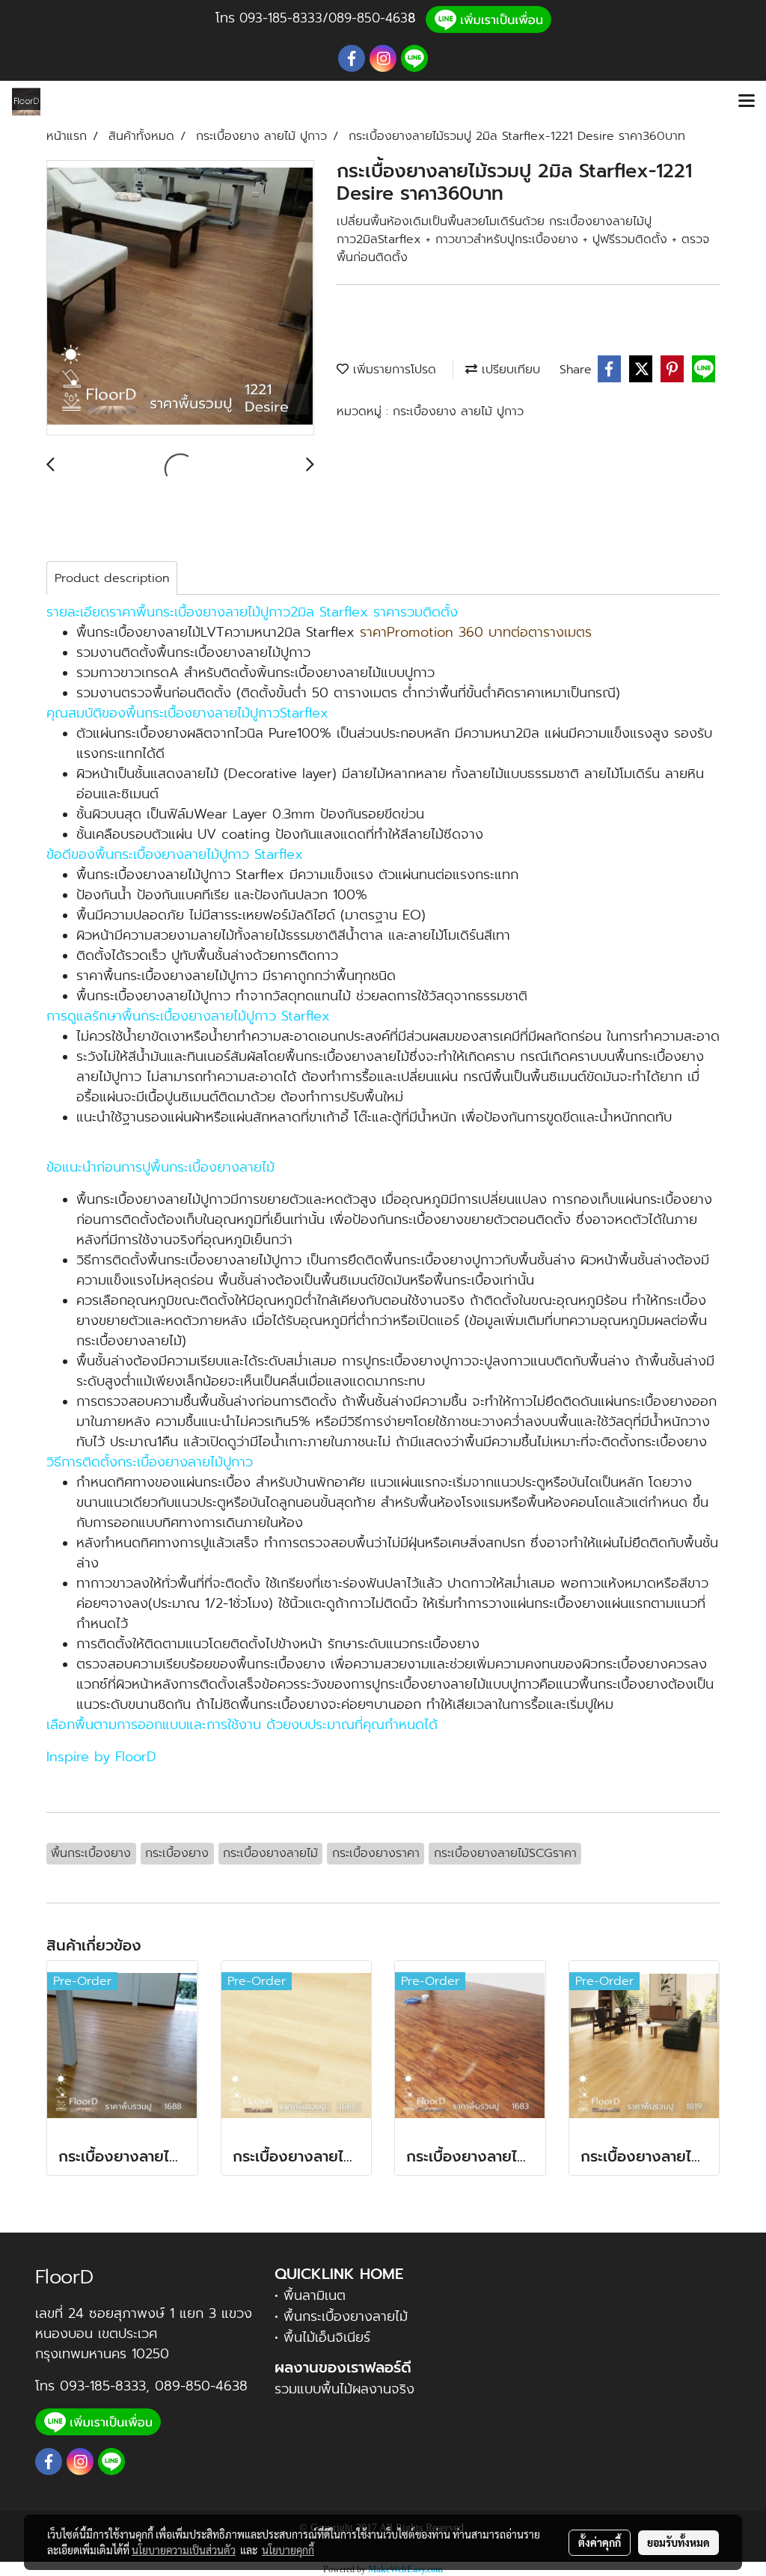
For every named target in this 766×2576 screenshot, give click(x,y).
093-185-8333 (281, 18)
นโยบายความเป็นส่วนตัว (184, 2550)
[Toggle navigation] (747, 102)
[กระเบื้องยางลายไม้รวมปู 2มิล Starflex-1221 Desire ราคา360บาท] (180, 299)
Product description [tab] (112, 578)
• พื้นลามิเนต (310, 2295)
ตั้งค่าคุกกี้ (600, 2542)
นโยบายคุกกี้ (288, 2550)
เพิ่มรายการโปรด (392, 370)
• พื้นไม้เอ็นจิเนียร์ (322, 2337)
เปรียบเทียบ (509, 370)
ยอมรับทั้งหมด (678, 2542)
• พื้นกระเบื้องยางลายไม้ (341, 2316)
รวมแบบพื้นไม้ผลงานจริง (344, 2389)
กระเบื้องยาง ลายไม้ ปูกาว (458, 412)
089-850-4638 (201, 2386)
